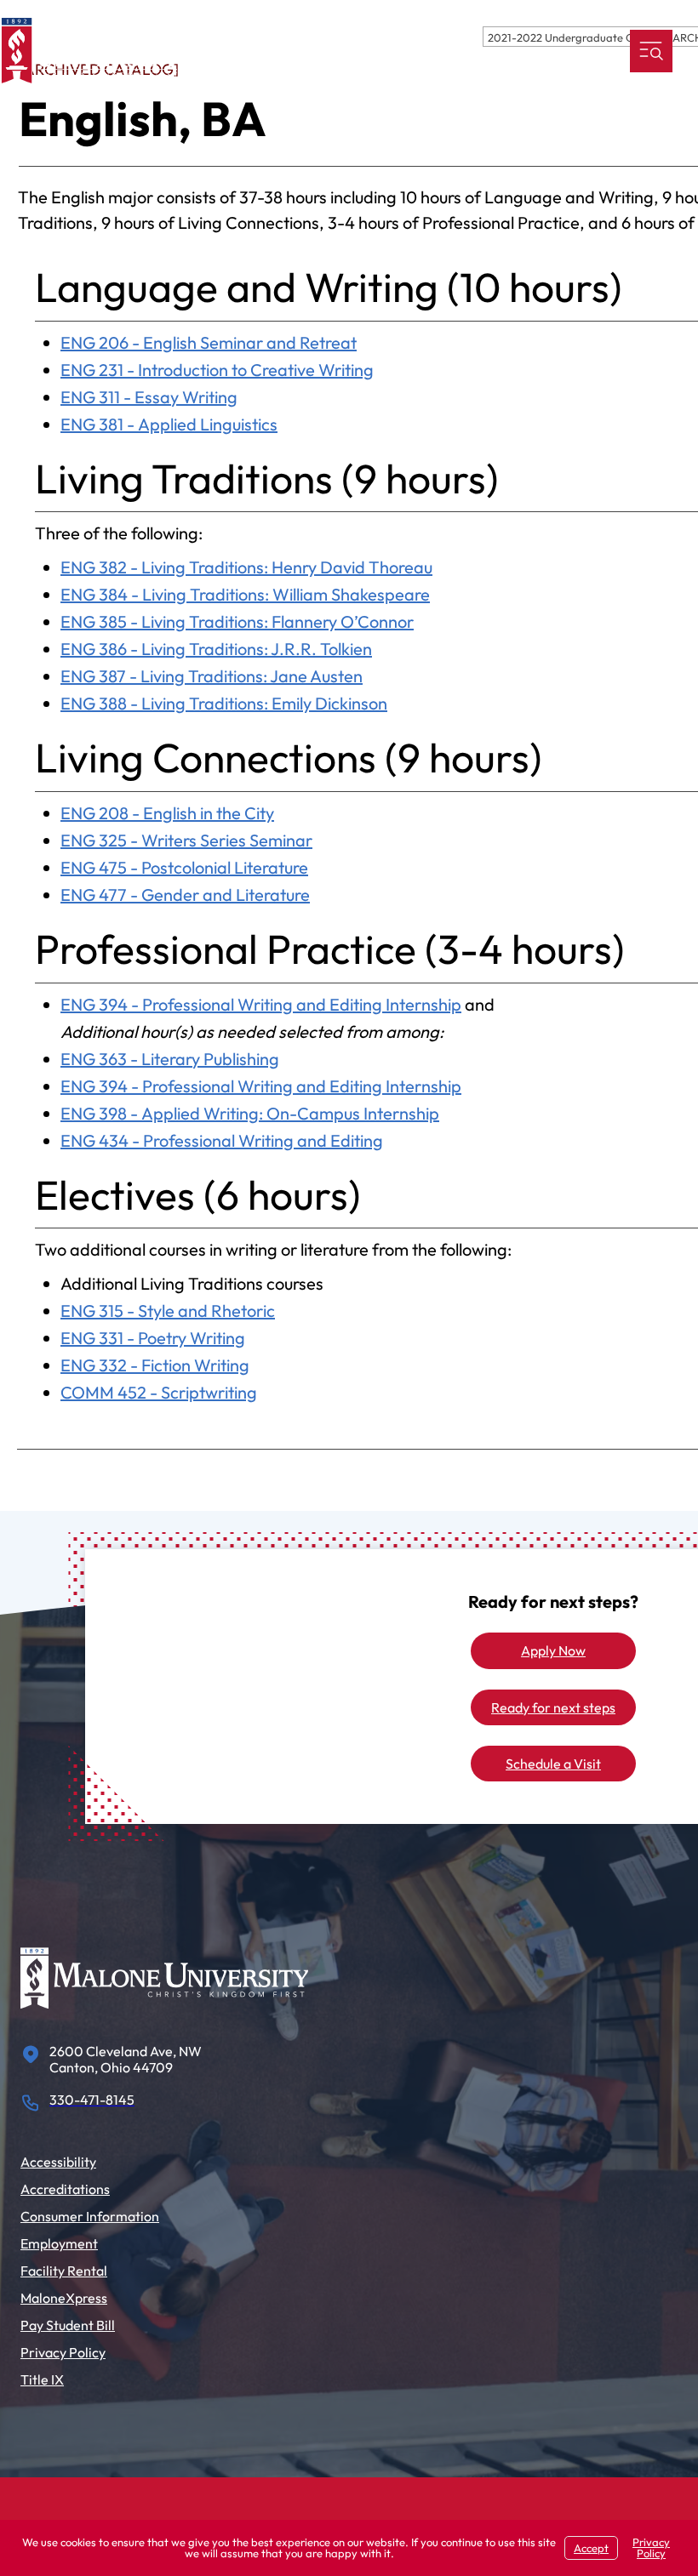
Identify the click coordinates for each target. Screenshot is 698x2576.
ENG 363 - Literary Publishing (170, 1059)
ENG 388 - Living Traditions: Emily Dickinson (224, 703)
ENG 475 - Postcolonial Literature (184, 867)
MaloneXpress (64, 2298)
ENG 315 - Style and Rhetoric (168, 1311)
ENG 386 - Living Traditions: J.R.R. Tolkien (216, 649)
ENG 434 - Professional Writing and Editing (222, 1140)
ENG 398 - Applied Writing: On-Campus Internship (250, 1113)
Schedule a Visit (553, 1764)
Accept (591, 2548)
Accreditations (65, 2189)
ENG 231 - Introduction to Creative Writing (217, 370)
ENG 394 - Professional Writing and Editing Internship (261, 1004)
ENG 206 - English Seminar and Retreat (209, 342)
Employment (59, 2243)
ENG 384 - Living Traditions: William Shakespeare (245, 594)
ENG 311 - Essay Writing (149, 397)
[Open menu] (651, 51)
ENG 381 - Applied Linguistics (169, 424)
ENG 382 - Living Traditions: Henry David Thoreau (246, 567)
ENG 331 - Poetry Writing (153, 1338)
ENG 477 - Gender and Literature (185, 895)
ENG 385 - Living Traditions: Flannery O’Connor (237, 621)
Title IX (42, 2379)
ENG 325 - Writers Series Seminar (186, 840)
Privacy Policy (63, 2352)
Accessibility (58, 2162)
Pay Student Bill (68, 2325)
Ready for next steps (553, 1707)
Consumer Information (90, 2216)
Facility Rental (64, 2271)
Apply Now (553, 1650)
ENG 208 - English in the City (167, 813)
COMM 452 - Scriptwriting (159, 1392)
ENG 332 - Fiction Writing (155, 1365)
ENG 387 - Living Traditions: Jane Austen (212, 676)
